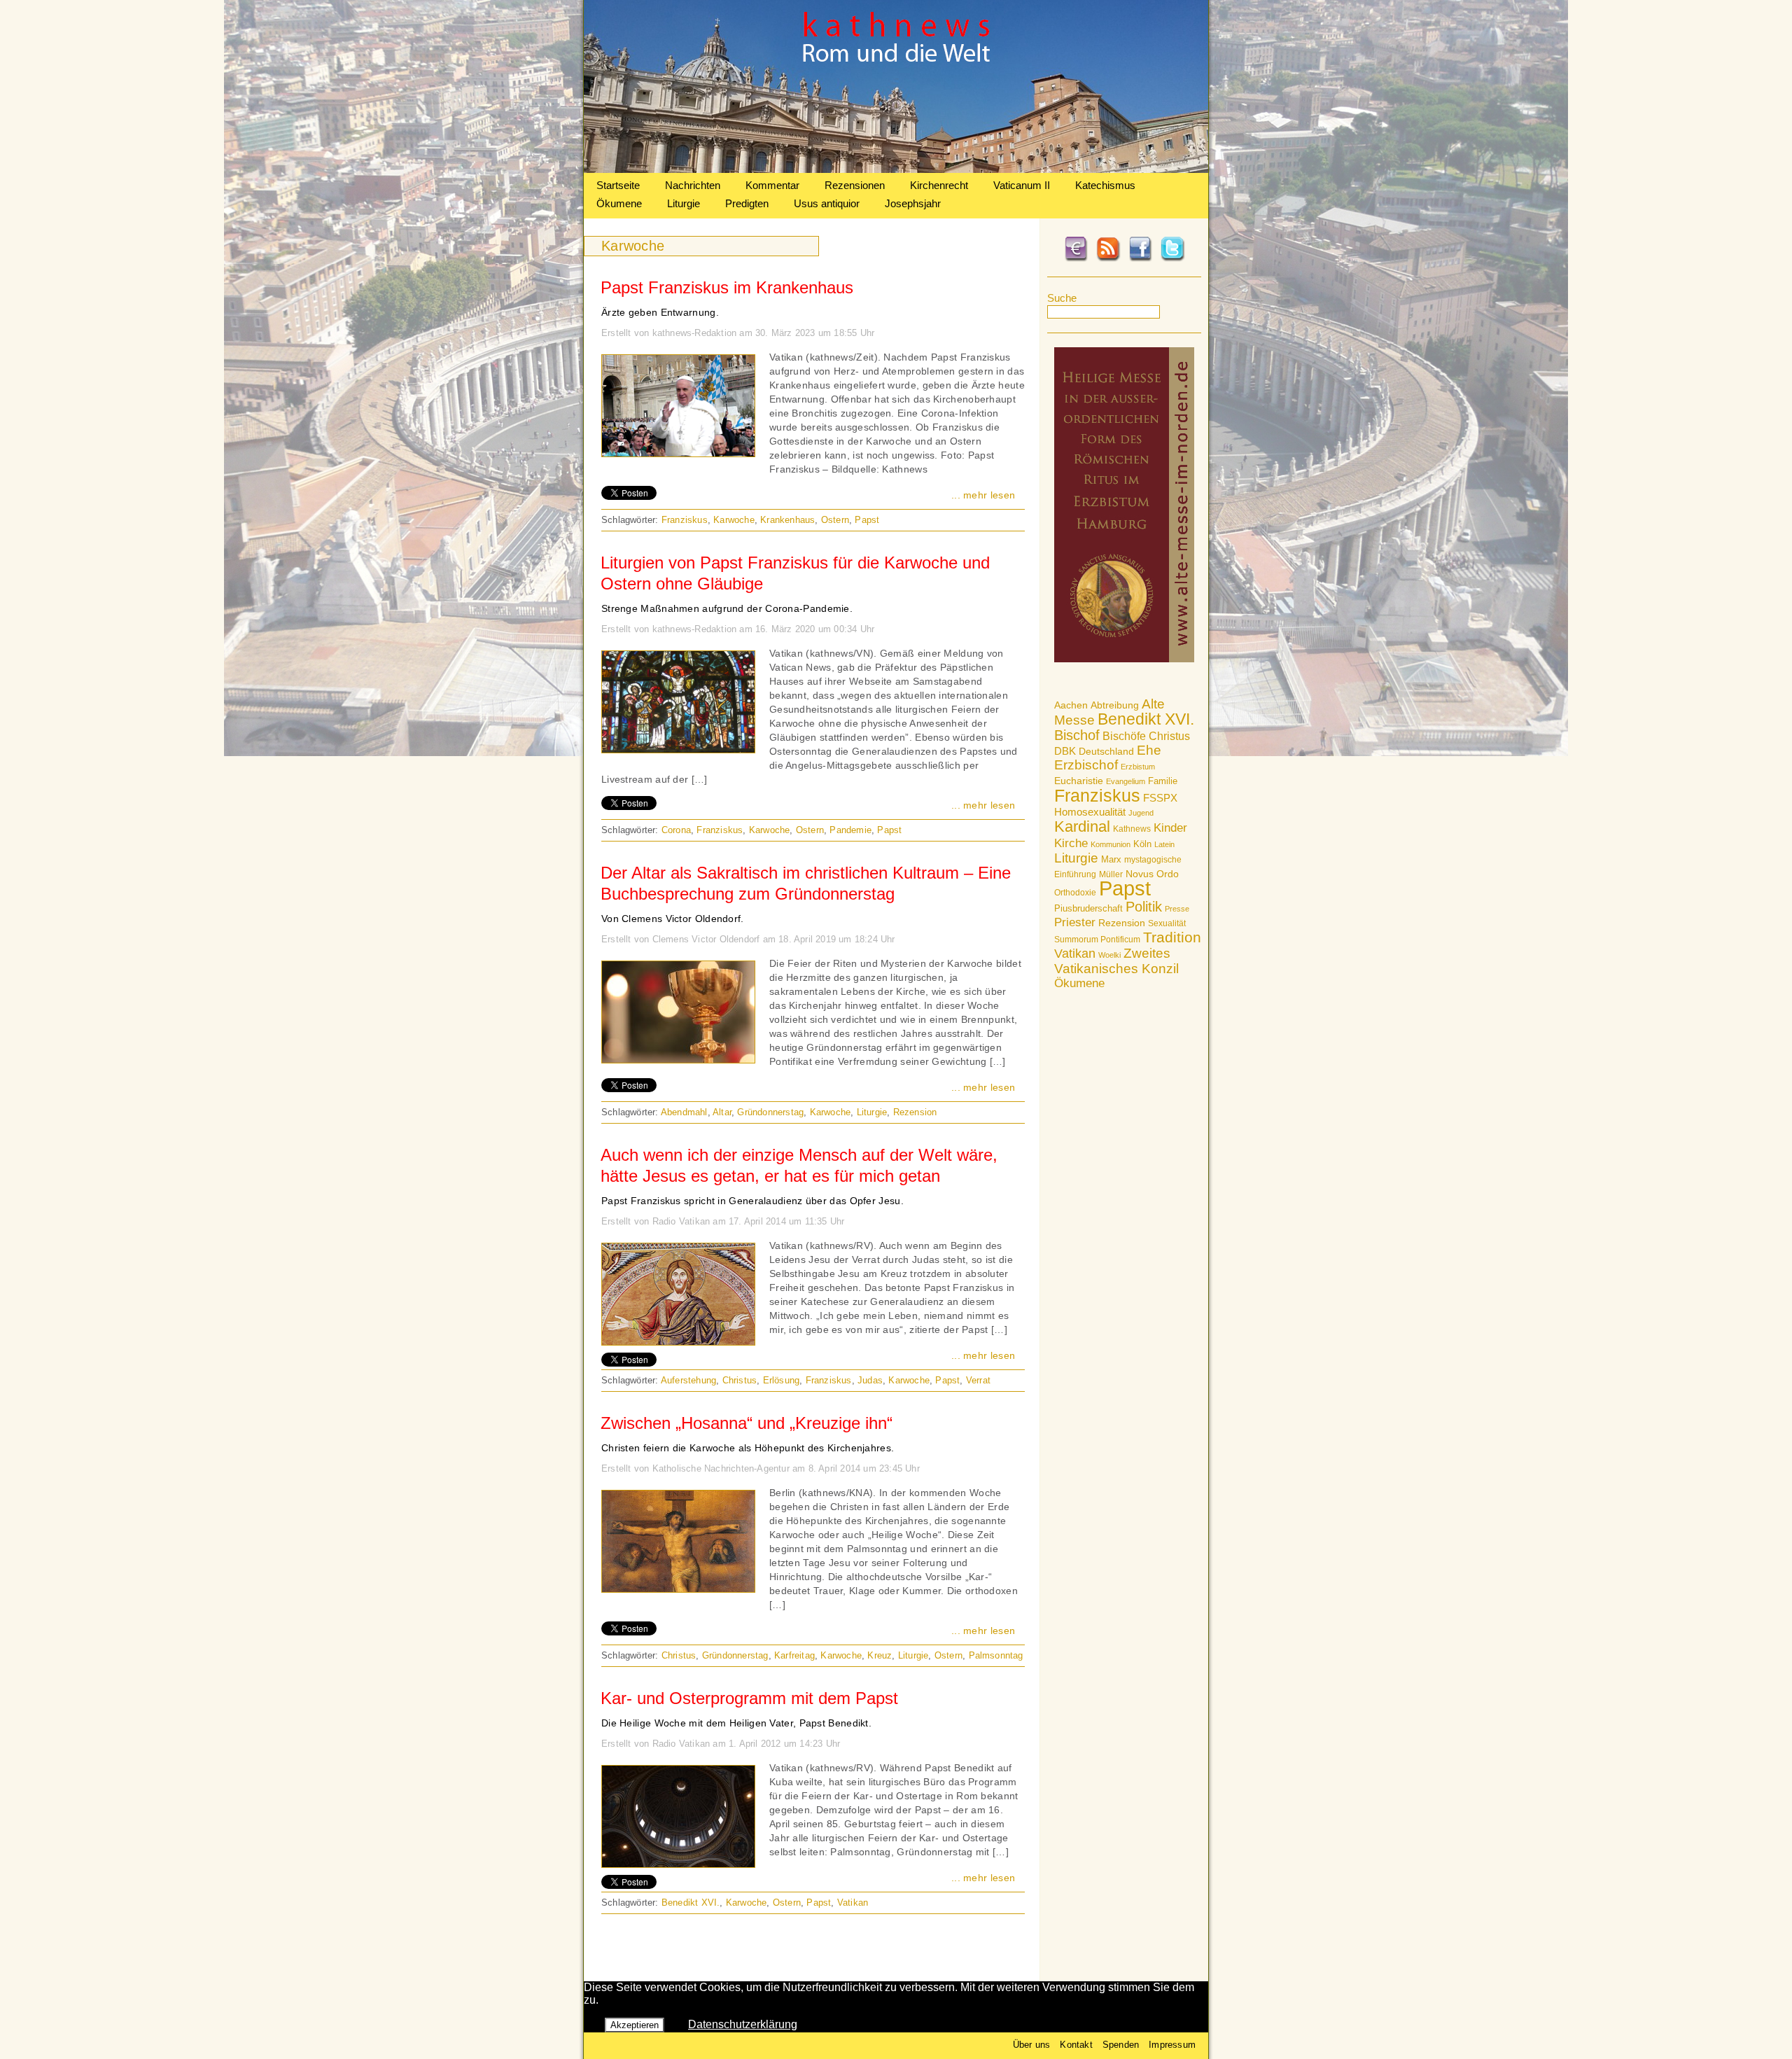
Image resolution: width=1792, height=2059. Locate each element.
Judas (870, 1380)
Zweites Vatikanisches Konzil (1116, 961)
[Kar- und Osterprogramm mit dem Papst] (678, 1864)
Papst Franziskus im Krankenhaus (727, 287)
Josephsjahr (913, 203)
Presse (1177, 909)
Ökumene (619, 203)
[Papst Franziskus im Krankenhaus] (678, 453)
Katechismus (1105, 185)
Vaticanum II (1022, 185)
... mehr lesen (983, 495)
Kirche (1071, 843)
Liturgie (684, 203)
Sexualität (1167, 923)
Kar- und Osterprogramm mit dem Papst (749, 1698)
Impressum (1172, 2045)
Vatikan (1075, 953)
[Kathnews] (896, 169)
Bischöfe (1124, 736)
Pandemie (850, 830)
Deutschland (1106, 751)
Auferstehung (688, 1380)
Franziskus (1097, 795)
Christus (1169, 736)
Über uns (1032, 2045)
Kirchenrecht (939, 185)
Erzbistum (1138, 767)
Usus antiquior (827, 203)
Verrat (978, 1380)
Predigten (747, 203)
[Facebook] (1140, 259)
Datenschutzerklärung (743, 2024)
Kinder (1170, 828)
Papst (1125, 888)
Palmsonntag (996, 1655)
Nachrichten (693, 185)
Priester (1075, 922)
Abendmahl (684, 1112)
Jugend (1141, 813)
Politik (1144, 907)
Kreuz (880, 1655)
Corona (676, 830)
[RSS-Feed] (1108, 259)
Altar (722, 1112)
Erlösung (782, 1380)
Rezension (1122, 923)
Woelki (1109, 955)
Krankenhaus (787, 520)
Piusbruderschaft (1088, 908)
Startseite (618, 185)
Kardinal (1082, 826)
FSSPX (1160, 798)
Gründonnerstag (770, 1112)
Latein (1164, 844)
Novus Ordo (1152, 874)
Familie (1163, 781)
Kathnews (1132, 829)
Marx (1111, 860)
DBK (1065, 751)
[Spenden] (1076, 259)
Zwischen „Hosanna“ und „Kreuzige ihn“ (747, 1423)
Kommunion (1111, 844)
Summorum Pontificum (1097, 940)
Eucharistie (1079, 781)
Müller (1111, 874)
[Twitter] (1172, 259)
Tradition (1172, 937)
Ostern (835, 520)
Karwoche (734, 520)
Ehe (1149, 750)
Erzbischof (1086, 765)
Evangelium (1126, 781)
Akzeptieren (635, 2025)
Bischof (1077, 735)
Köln (1142, 844)
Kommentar (772, 185)
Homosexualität (1090, 812)
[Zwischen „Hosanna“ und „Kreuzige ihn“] (678, 1589)
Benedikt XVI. (1146, 719)
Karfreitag (794, 1655)
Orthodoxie (1075, 893)
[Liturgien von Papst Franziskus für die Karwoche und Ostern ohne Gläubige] (678, 749)
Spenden (1121, 2045)
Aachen (1071, 705)
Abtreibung (1115, 705)
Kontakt (1076, 2045)
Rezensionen (855, 185)
